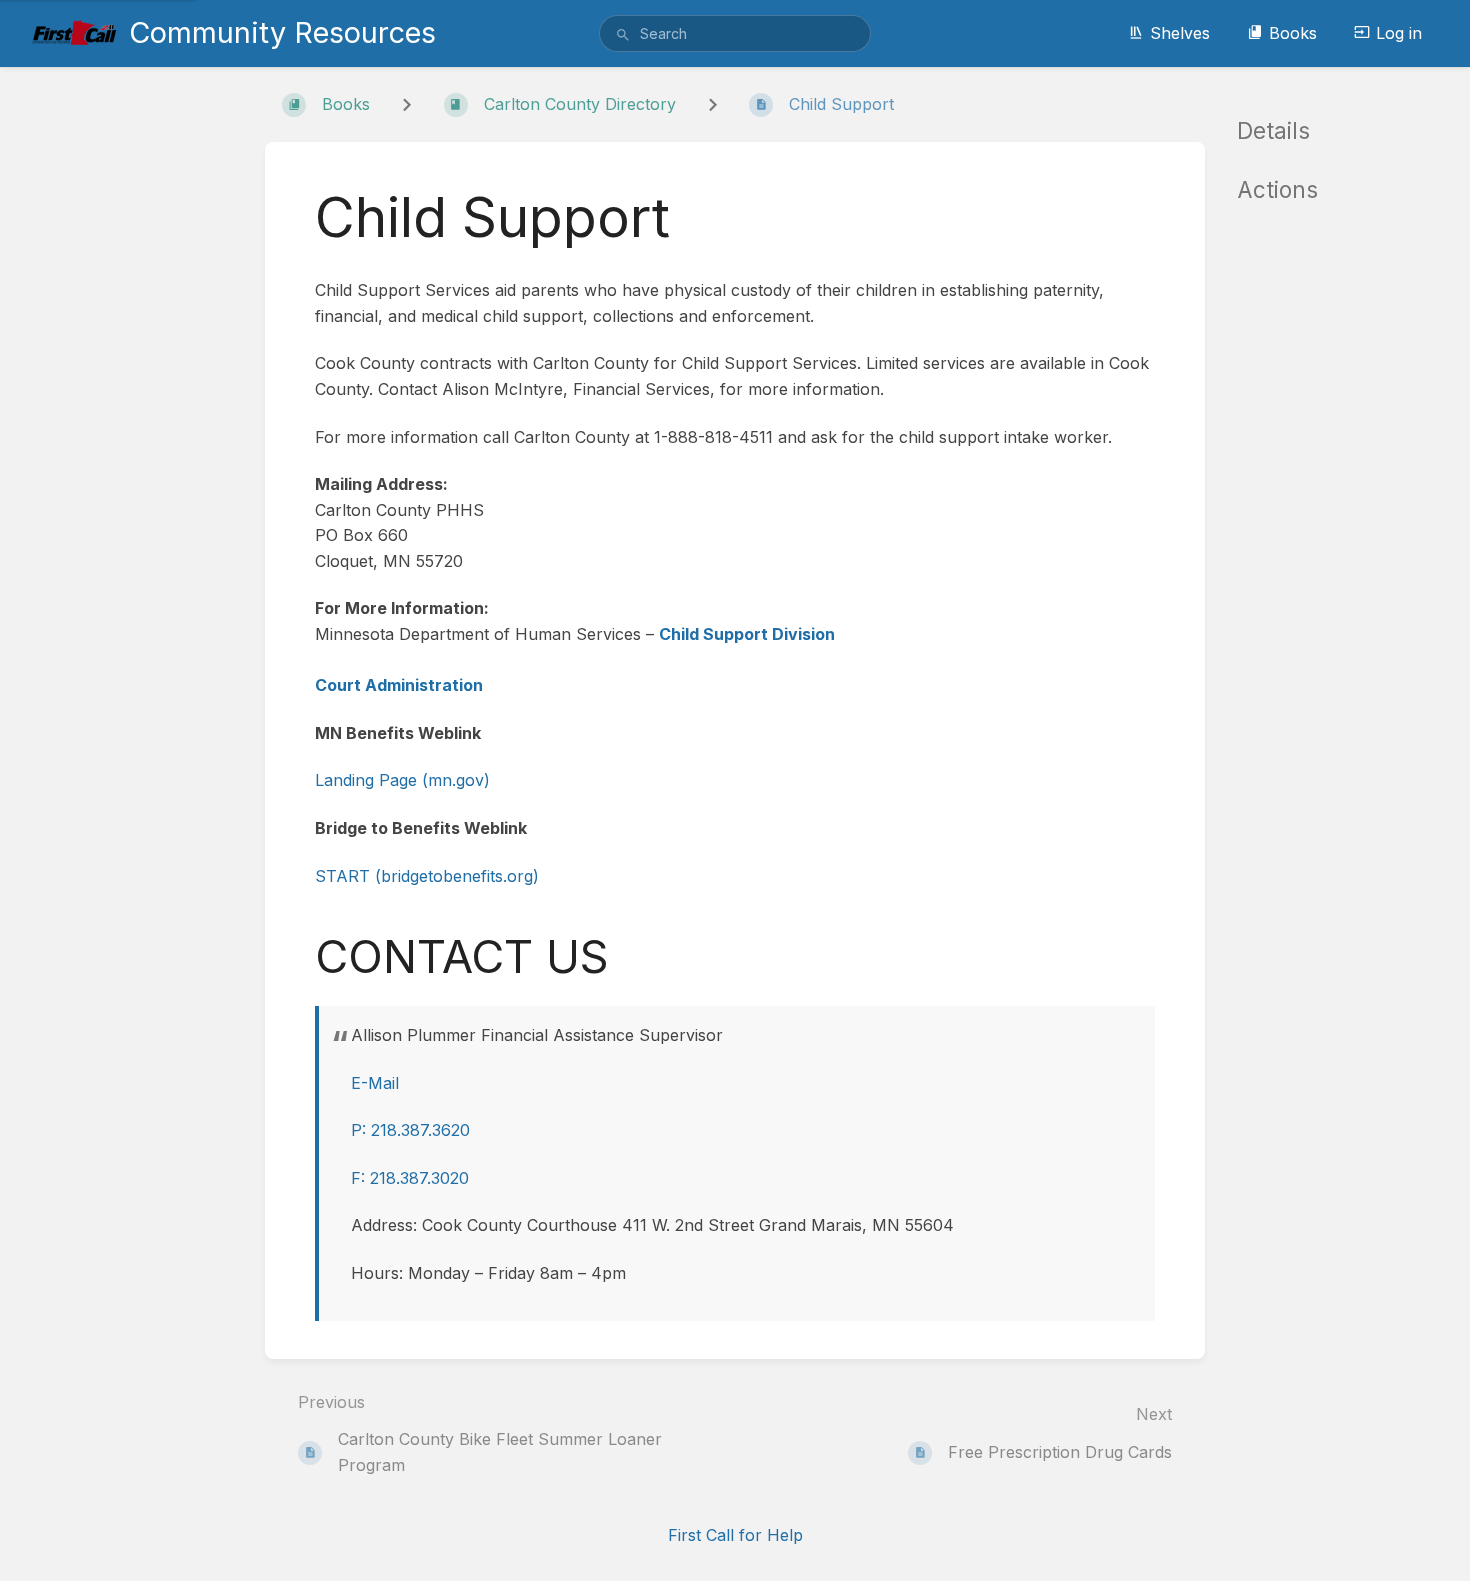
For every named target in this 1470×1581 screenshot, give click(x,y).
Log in (1399, 33)
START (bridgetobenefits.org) (427, 876)
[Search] (623, 35)
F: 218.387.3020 (410, 1178)
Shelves (1180, 33)
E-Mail (375, 1083)
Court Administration (399, 685)
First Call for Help (735, 1535)
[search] (735, 33)
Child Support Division (747, 634)
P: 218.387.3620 (410, 1130)
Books (1293, 33)
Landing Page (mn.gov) (402, 780)
